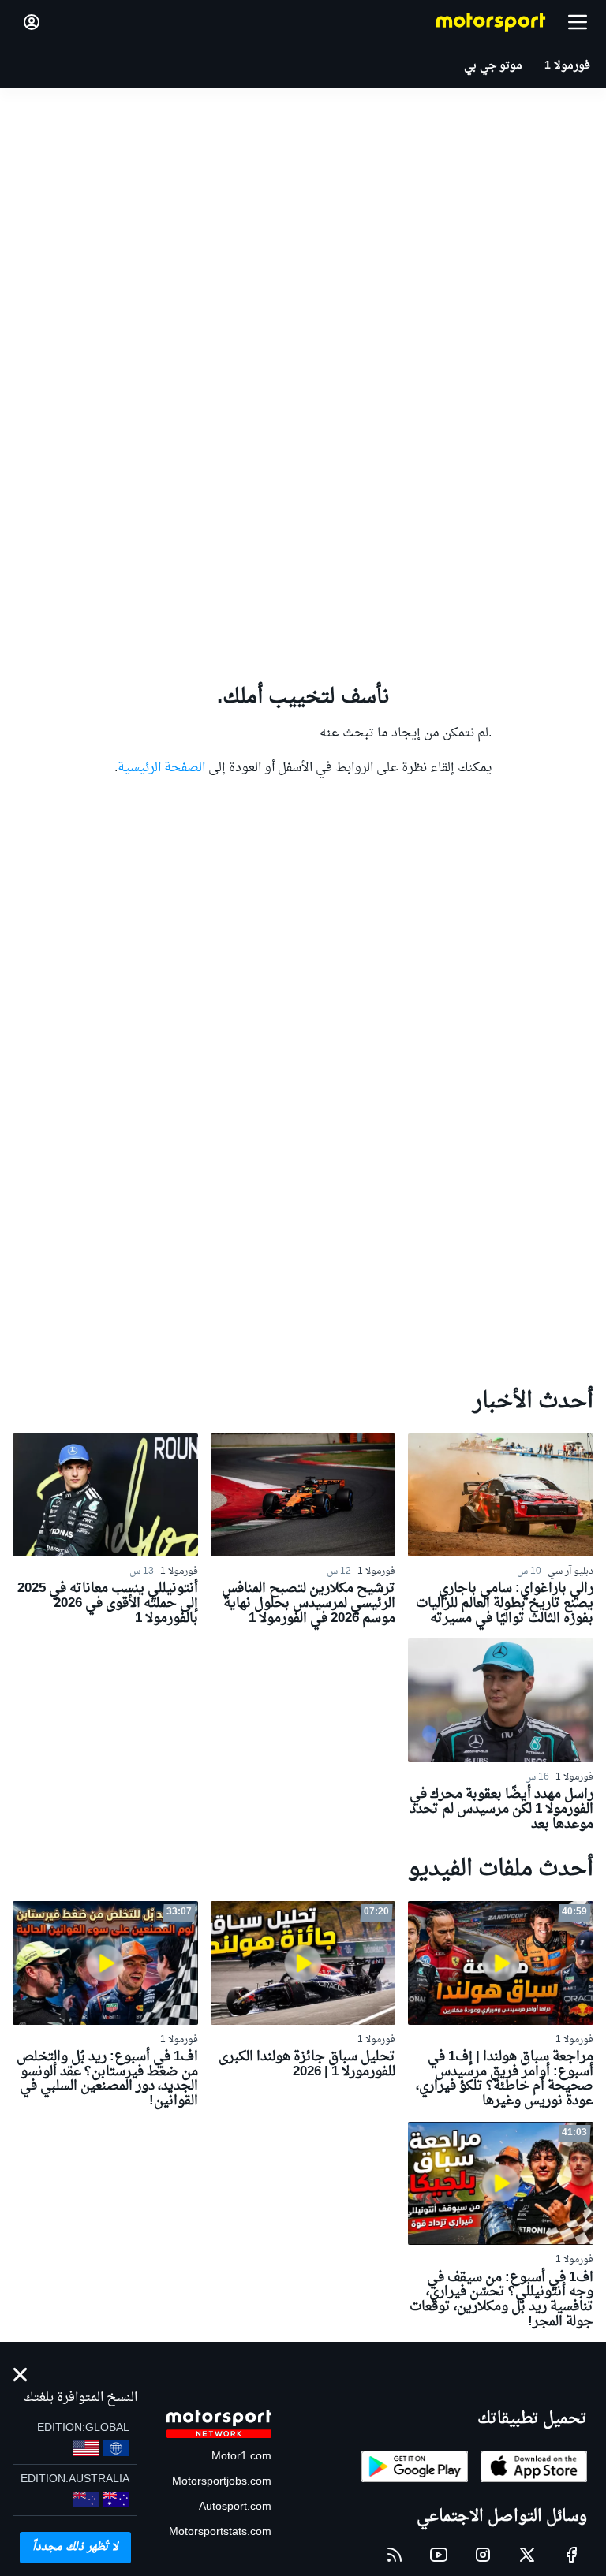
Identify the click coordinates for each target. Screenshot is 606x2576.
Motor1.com (241, 2457)
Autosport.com (235, 2507)
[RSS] (395, 2555)
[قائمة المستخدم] (32, 22)
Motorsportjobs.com (222, 2482)
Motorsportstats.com (220, 2532)
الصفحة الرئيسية (161, 768)
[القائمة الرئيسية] (578, 22)
